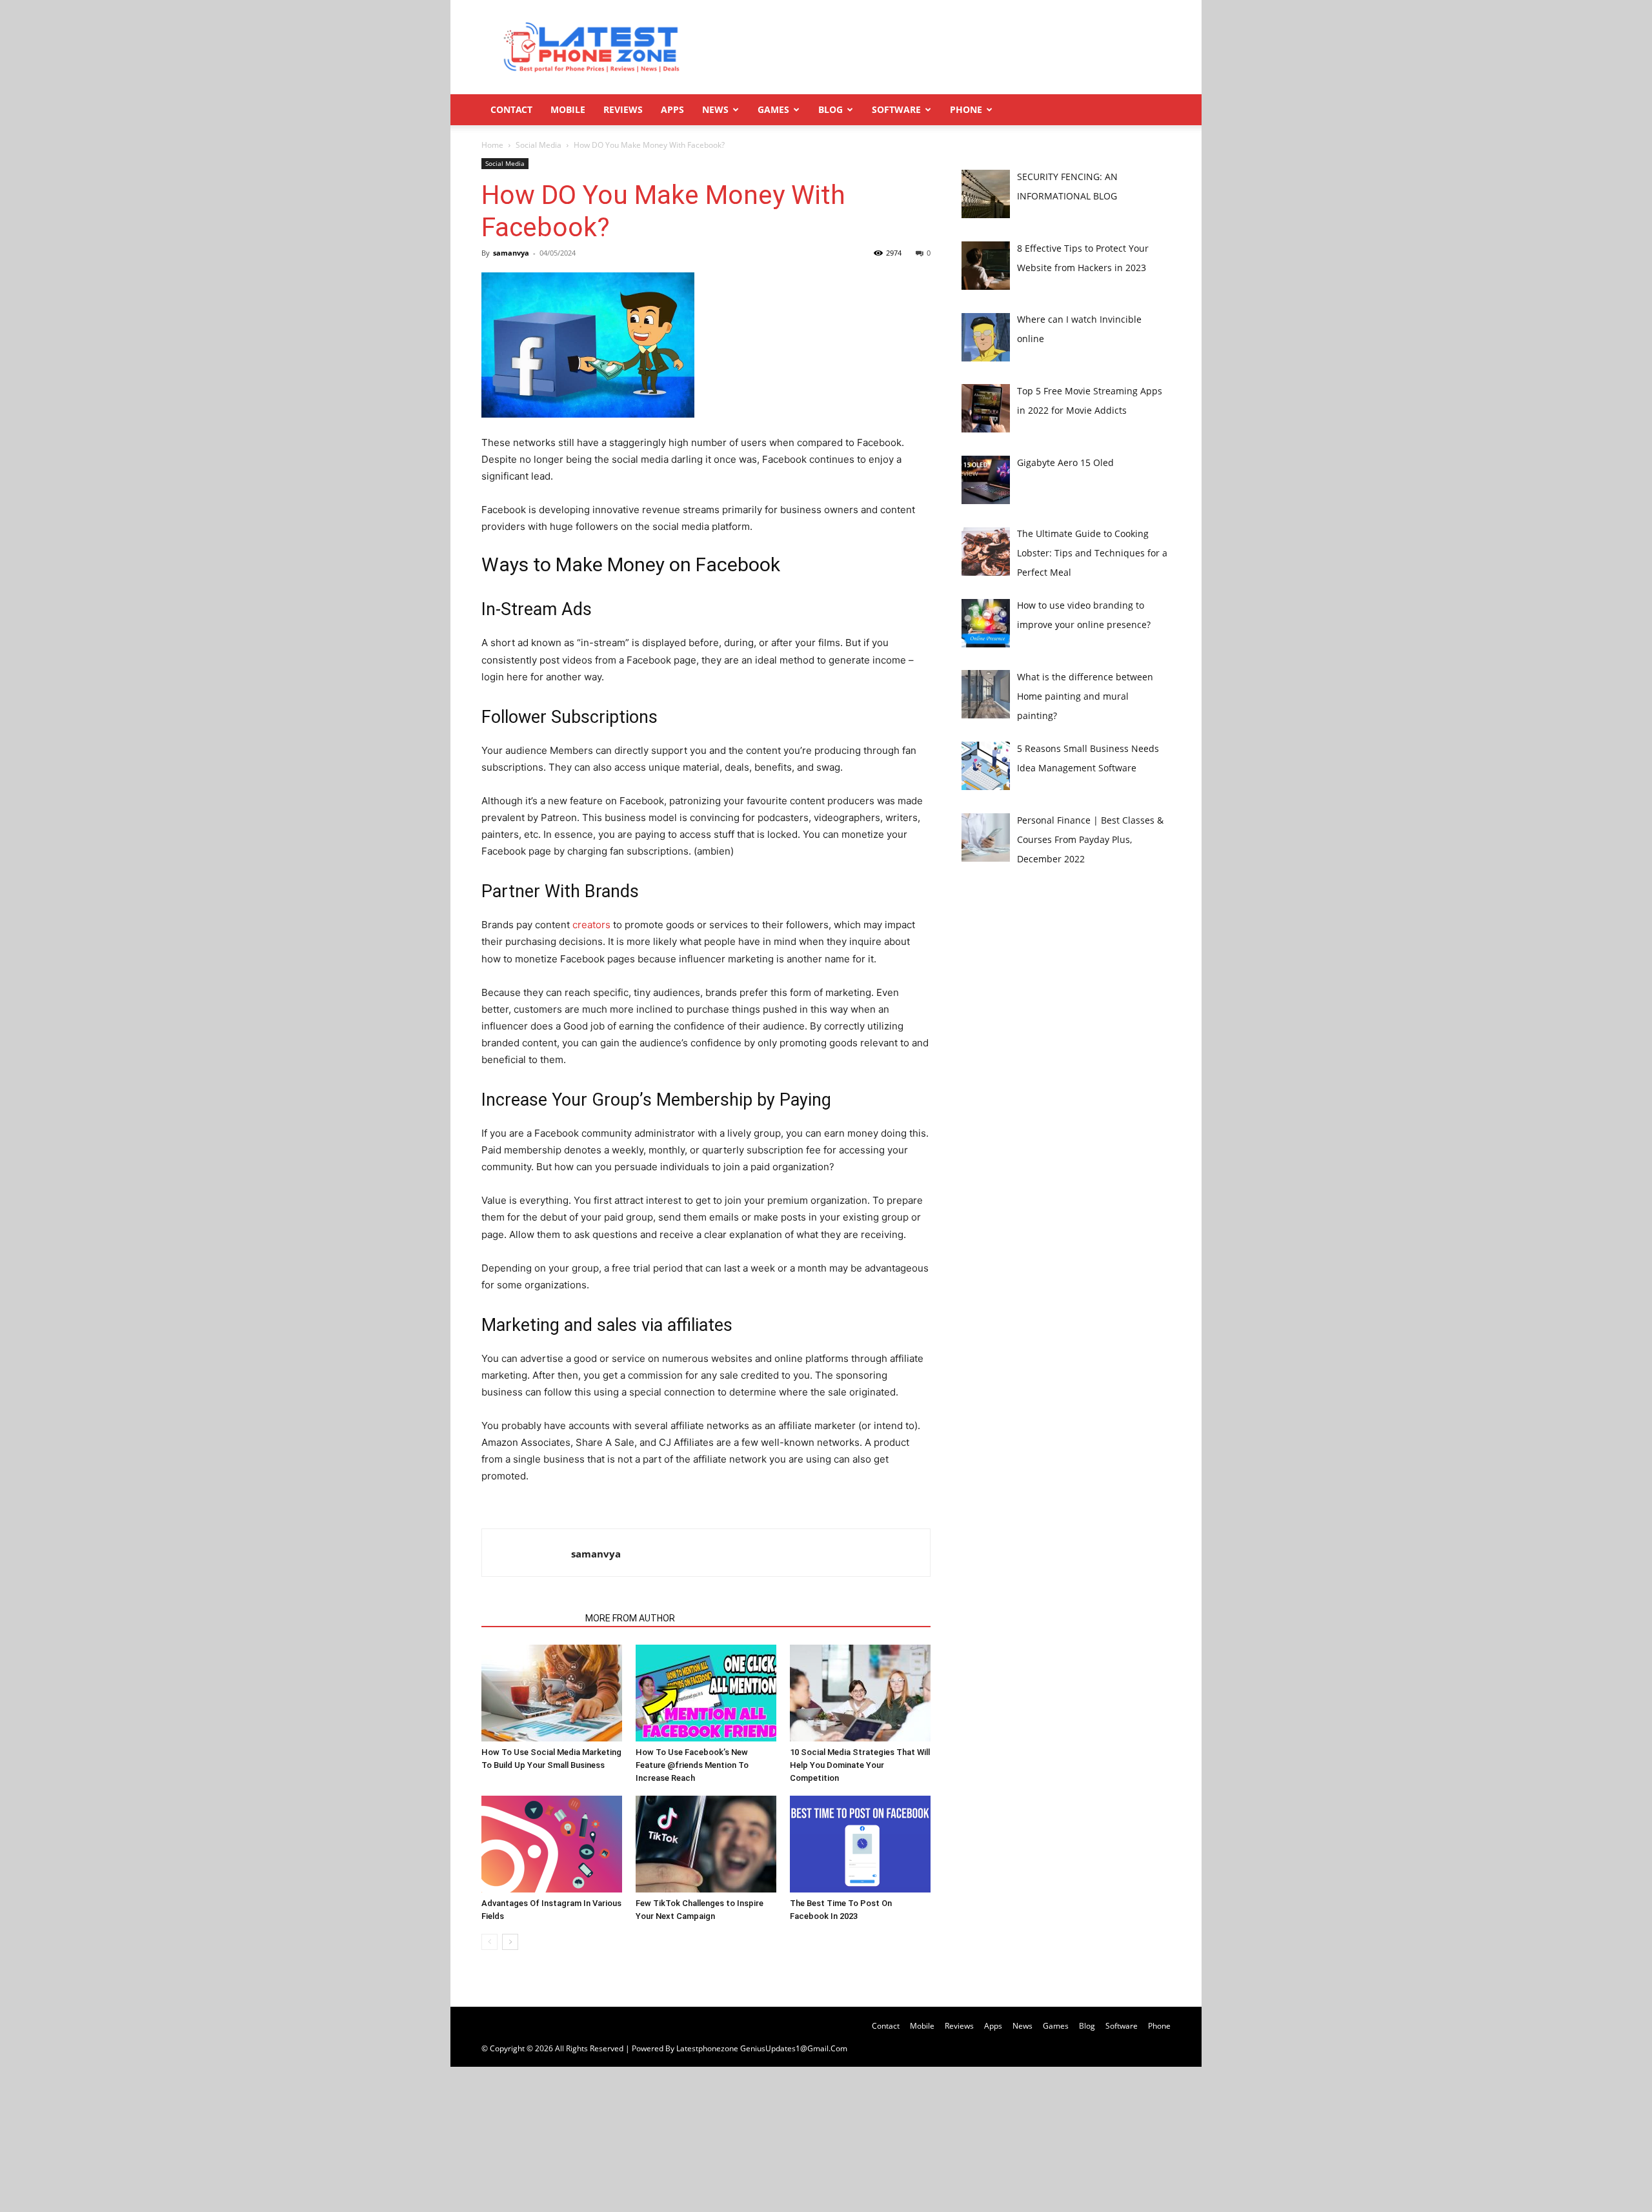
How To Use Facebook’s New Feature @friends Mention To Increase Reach (692, 1765)
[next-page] (510, 1942)
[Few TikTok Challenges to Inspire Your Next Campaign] (706, 1844)
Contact (511, 109)
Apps (672, 109)
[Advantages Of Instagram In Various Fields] (552, 1844)
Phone (966, 109)
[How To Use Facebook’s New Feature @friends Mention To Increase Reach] (706, 1693)
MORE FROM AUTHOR (630, 1618)
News (715, 109)
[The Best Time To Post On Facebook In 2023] (860, 1844)
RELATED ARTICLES (529, 1618)
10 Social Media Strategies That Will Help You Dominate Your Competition (860, 1765)
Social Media (539, 145)
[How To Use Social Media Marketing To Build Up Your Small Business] (552, 1693)
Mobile (568, 109)
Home (492, 145)
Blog (831, 109)
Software (896, 109)
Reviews (623, 109)
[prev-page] (489, 1942)
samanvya (511, 253)
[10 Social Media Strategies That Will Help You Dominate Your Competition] (860, 1693)
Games (773, 109)
